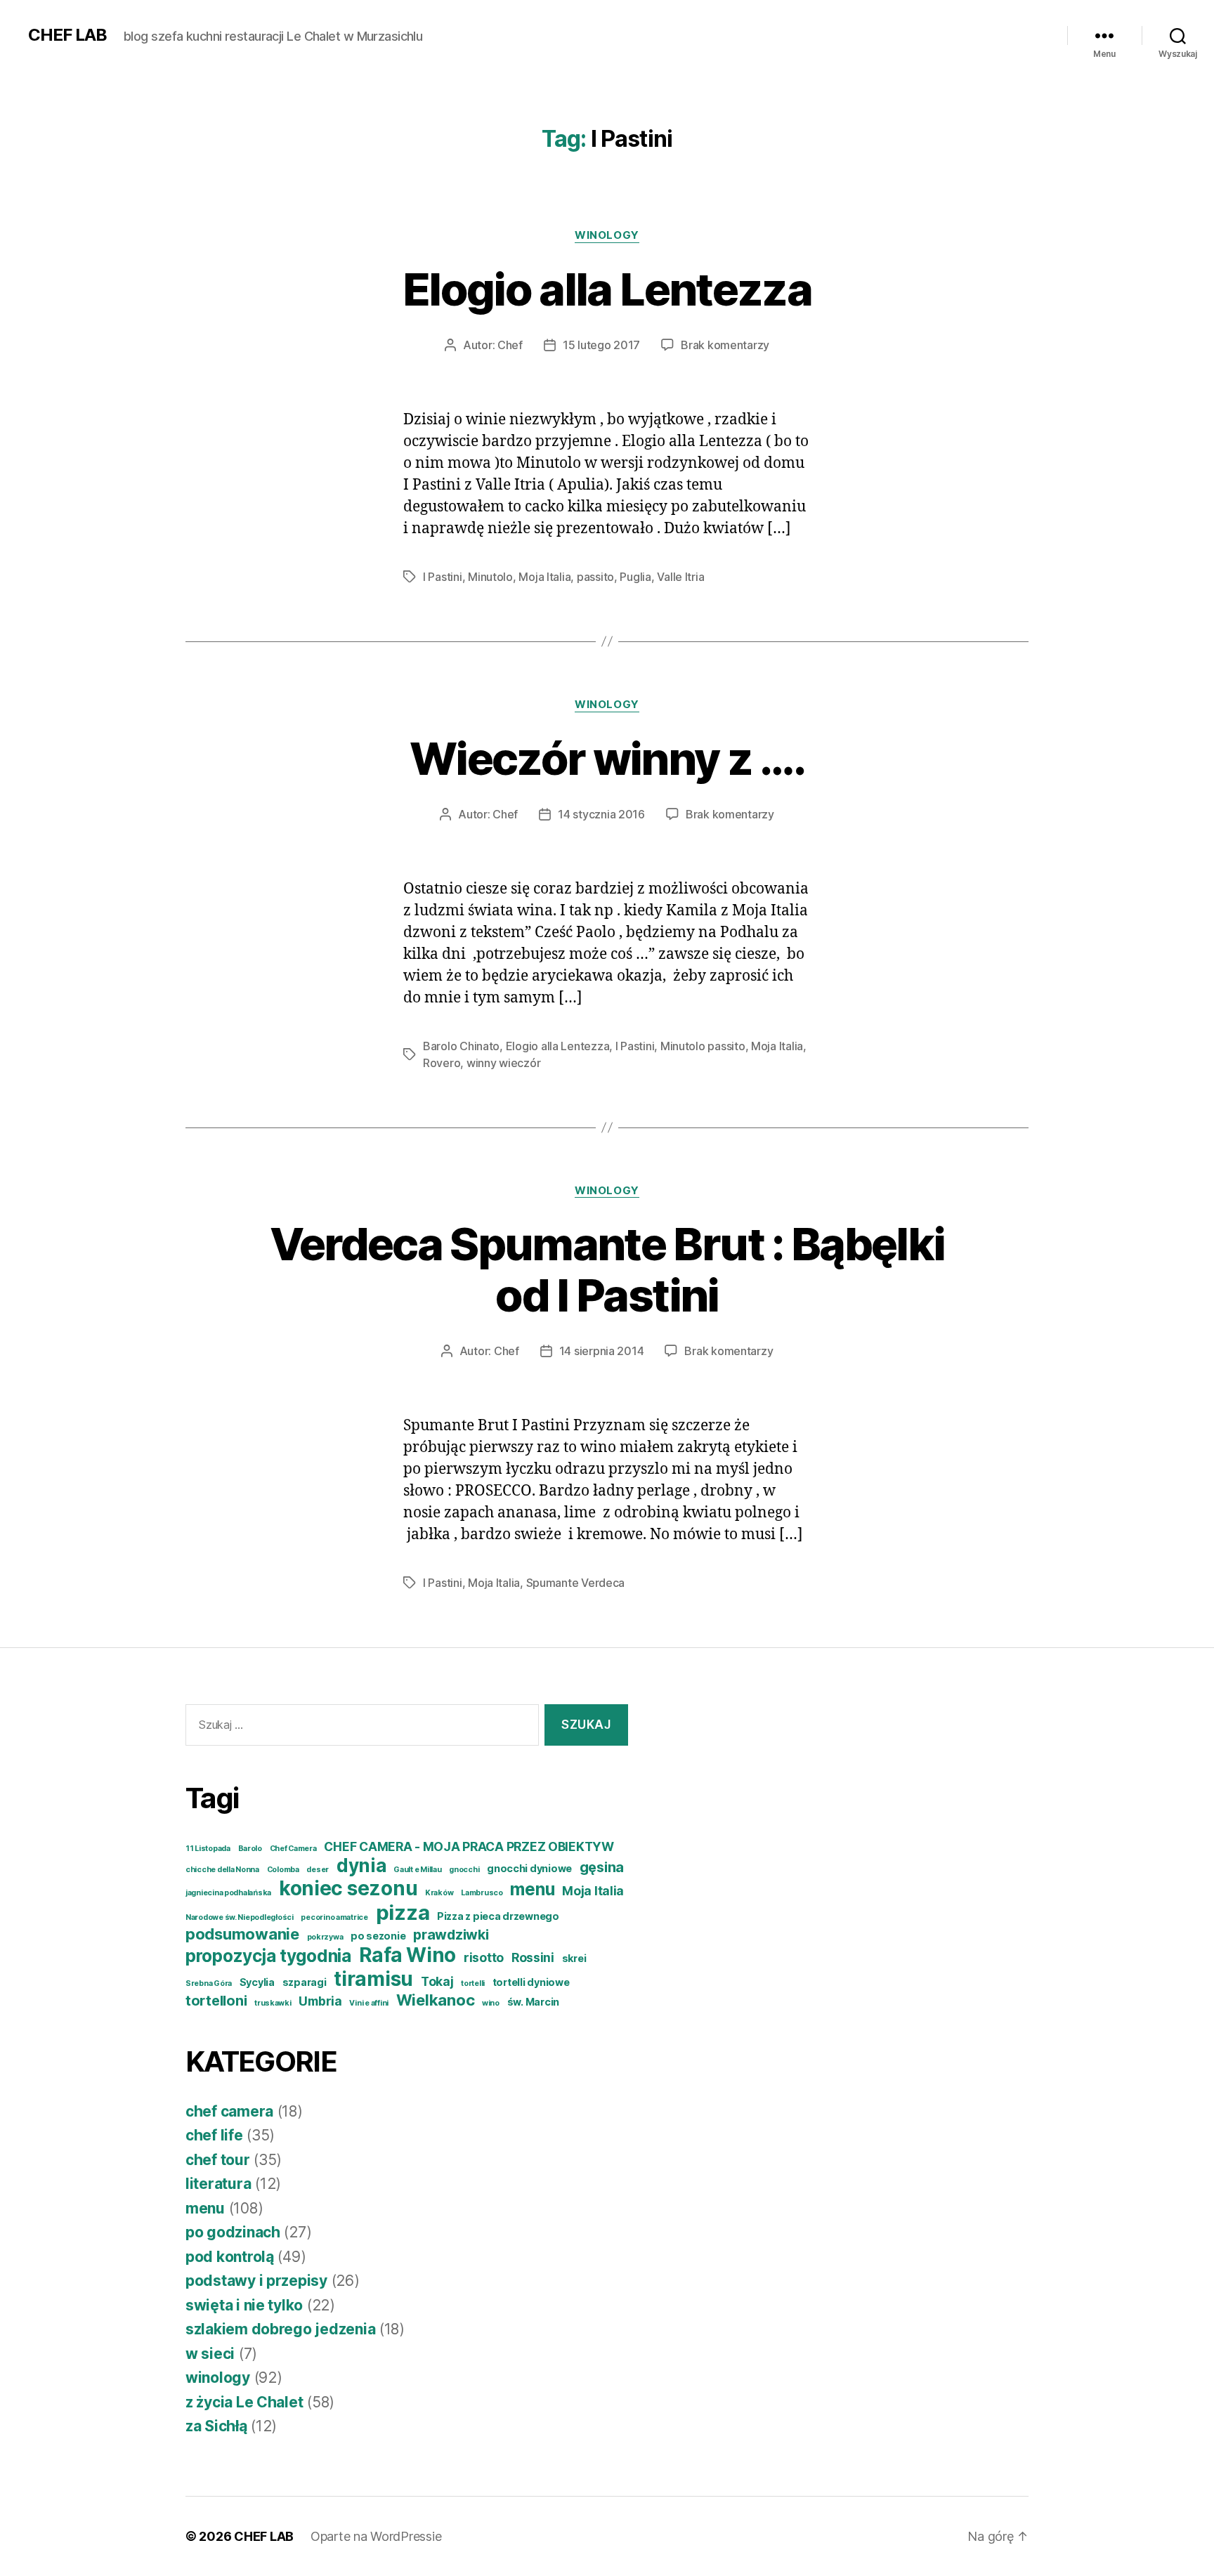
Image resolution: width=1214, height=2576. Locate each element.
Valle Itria (680, 577)
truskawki (273, 2003)
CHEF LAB (67, 35)
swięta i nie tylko (244, 2305)
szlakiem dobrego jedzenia (280, 2329)
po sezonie (378, 1936)
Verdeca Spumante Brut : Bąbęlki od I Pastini (607, 1269)
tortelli (473, 1983)
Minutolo (490, 577)
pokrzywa (325, 1937)
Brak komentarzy (725, 345)
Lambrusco (482, 1893)
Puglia (635, 577)
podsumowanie (242, 1934)
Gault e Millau (417, 1870)
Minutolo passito (703, 1046)
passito (595, 577)
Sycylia (257, 1982)
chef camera (229, 2111)
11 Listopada (208, 1849)
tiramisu (373, 1979)
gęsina (602, 1867)
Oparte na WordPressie (376, 2536)
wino (491, 2003)
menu (532, 1889)
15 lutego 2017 (601, 345)
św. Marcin (533, 2002)
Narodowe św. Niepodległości (240, 1917)
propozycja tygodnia (268, 1956)
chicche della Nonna (222, 1870)
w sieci (210, 2354)
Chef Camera (293, 1849)
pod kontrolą (230, 2257)
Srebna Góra (209, 1983)
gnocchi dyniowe (529, 1868)
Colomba (283, 1870)
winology (607, 235)
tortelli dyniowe (531, 1982)
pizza (403, 1913)
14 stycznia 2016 (601, 814)
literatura (218, 2184)
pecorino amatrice (334, 1917)
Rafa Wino (408, 1955)
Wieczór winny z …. (607, 758)
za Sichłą (216, 2426)
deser (318, 1870)
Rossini (533, 1957)
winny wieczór (504, 1063)
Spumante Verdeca (576, 1583)
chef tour (218, 2160)
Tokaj (437, 1981)
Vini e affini (369, 2003)
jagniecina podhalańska (228, 1893)
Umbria (320, 2001)
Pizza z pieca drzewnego (498, 1916)
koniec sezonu (348, 1888)
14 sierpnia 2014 (602, 1351)
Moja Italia (544, 577)
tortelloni (216, 2001)
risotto (484, 1957)
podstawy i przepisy (256, 2281)
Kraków (439, 1893)
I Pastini (443, 577)
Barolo (250, 1849)
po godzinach (233, 2232)
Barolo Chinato (461, 1046)
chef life (214, 2135)
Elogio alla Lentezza (607, 289)
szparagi (305, 1982)
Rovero (442, 1063)
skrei (574, 1958)
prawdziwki (451, 1935)
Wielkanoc (436, 2000)
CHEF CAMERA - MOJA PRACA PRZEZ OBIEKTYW (469, 1846)
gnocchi (464, 1870)
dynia (361, 1865)
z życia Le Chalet (244, 2402)
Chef (510, 345)
